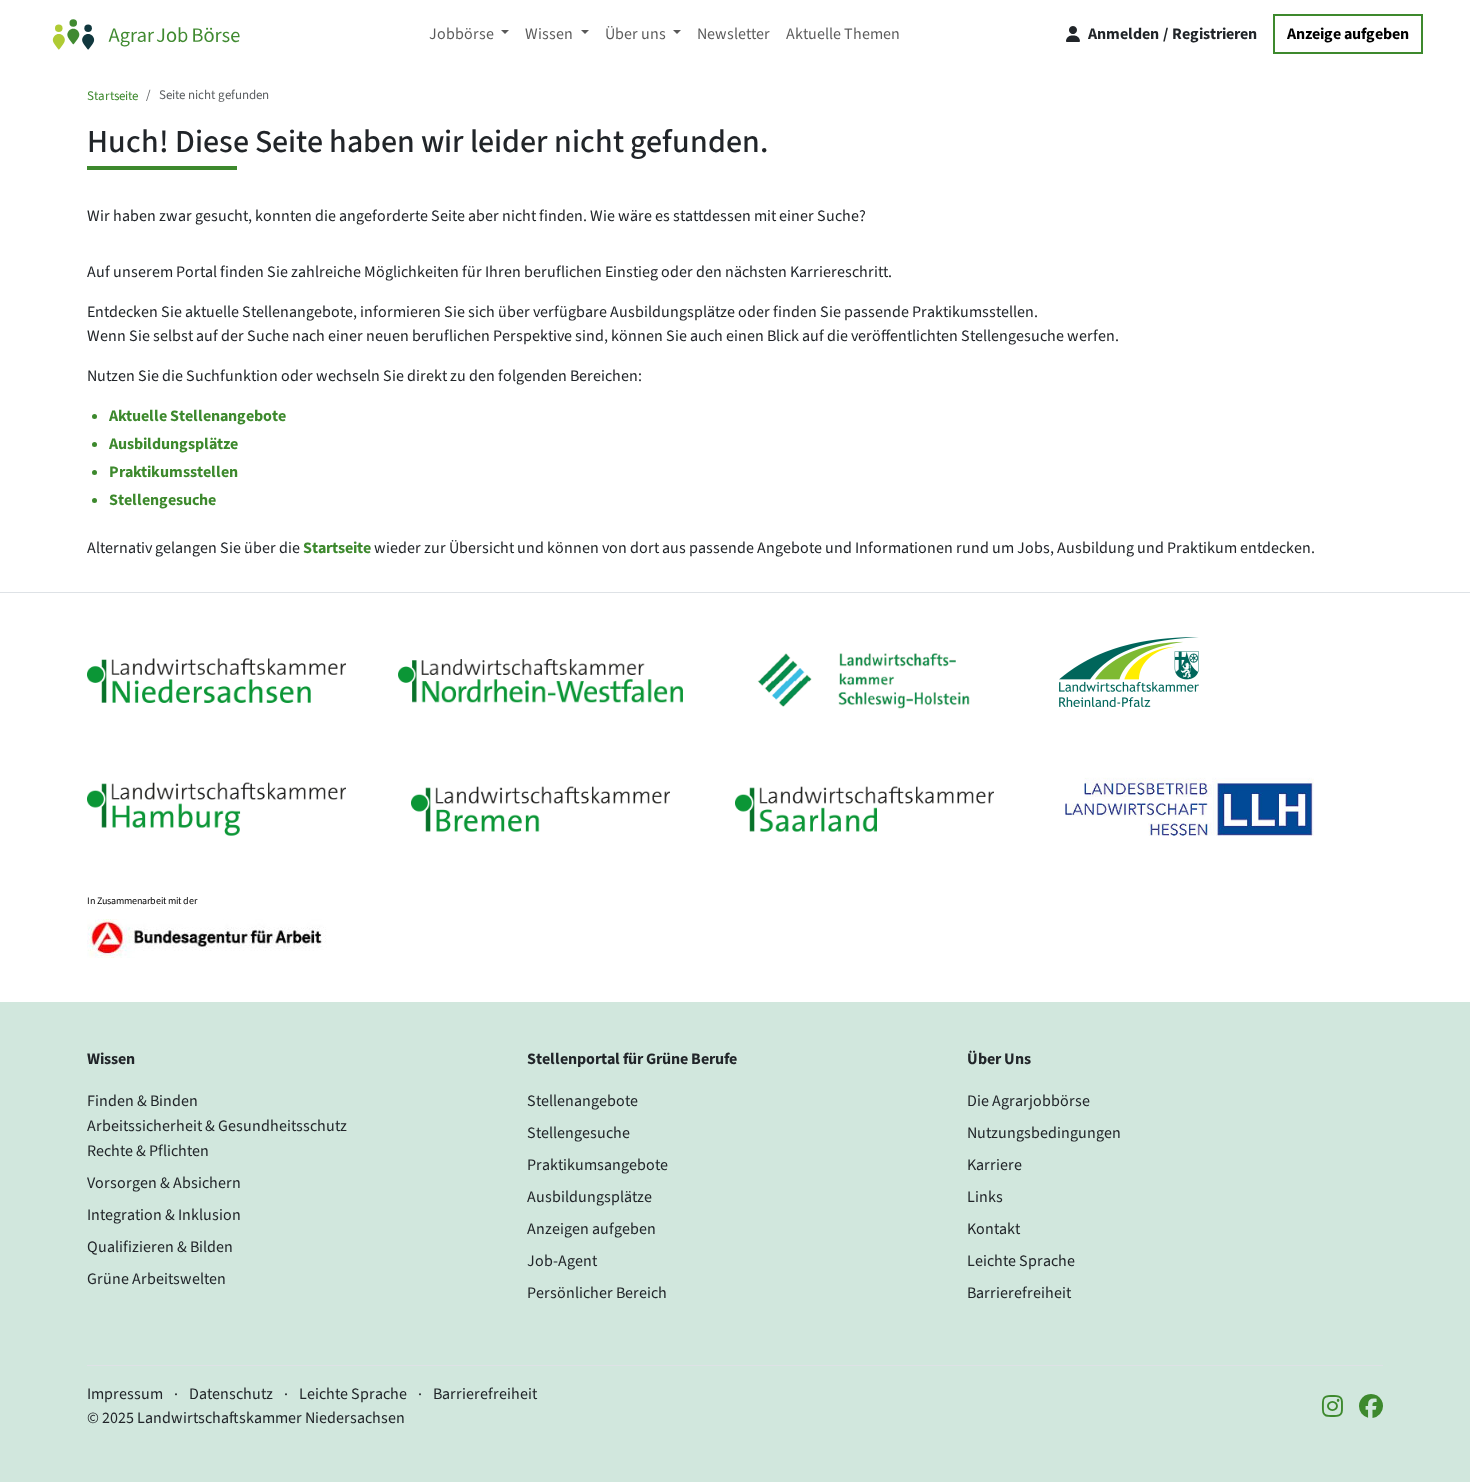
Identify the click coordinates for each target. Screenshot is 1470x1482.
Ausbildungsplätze (173, 444)
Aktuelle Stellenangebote (197, 416)
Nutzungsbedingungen (1044, 1133)
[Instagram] (1332, 1408)
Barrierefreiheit (1019, 1293)
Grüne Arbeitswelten (156, 1279)
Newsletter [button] (733, 34)
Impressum (125, 1394)
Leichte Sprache (1021, 1261)
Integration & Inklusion (164, 1215)
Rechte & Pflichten (148, 1151)
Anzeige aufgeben (1348, 34)
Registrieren (1214, 34)
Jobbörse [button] (463, 34)
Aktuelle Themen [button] (843, 34)
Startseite (112, 96)
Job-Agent (562, 1261)
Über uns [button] (637, 34)
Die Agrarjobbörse (1028, 1101)
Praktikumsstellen (173, 472)
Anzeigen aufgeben (591, 1229)
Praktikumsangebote (597, 1165)
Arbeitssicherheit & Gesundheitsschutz (217, 1126)
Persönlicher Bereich (597, 1293)
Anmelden (1123, 34)
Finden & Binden (142, 1101)
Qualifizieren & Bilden (160, 1247)
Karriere (994, 1165)
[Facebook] (1371, 1408)
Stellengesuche (162, 500)
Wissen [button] (550, 34)
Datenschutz (231, 1394)
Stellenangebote (582, 1101)
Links (985, 1197)
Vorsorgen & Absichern (164, 1183)
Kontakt (993, 1229)
